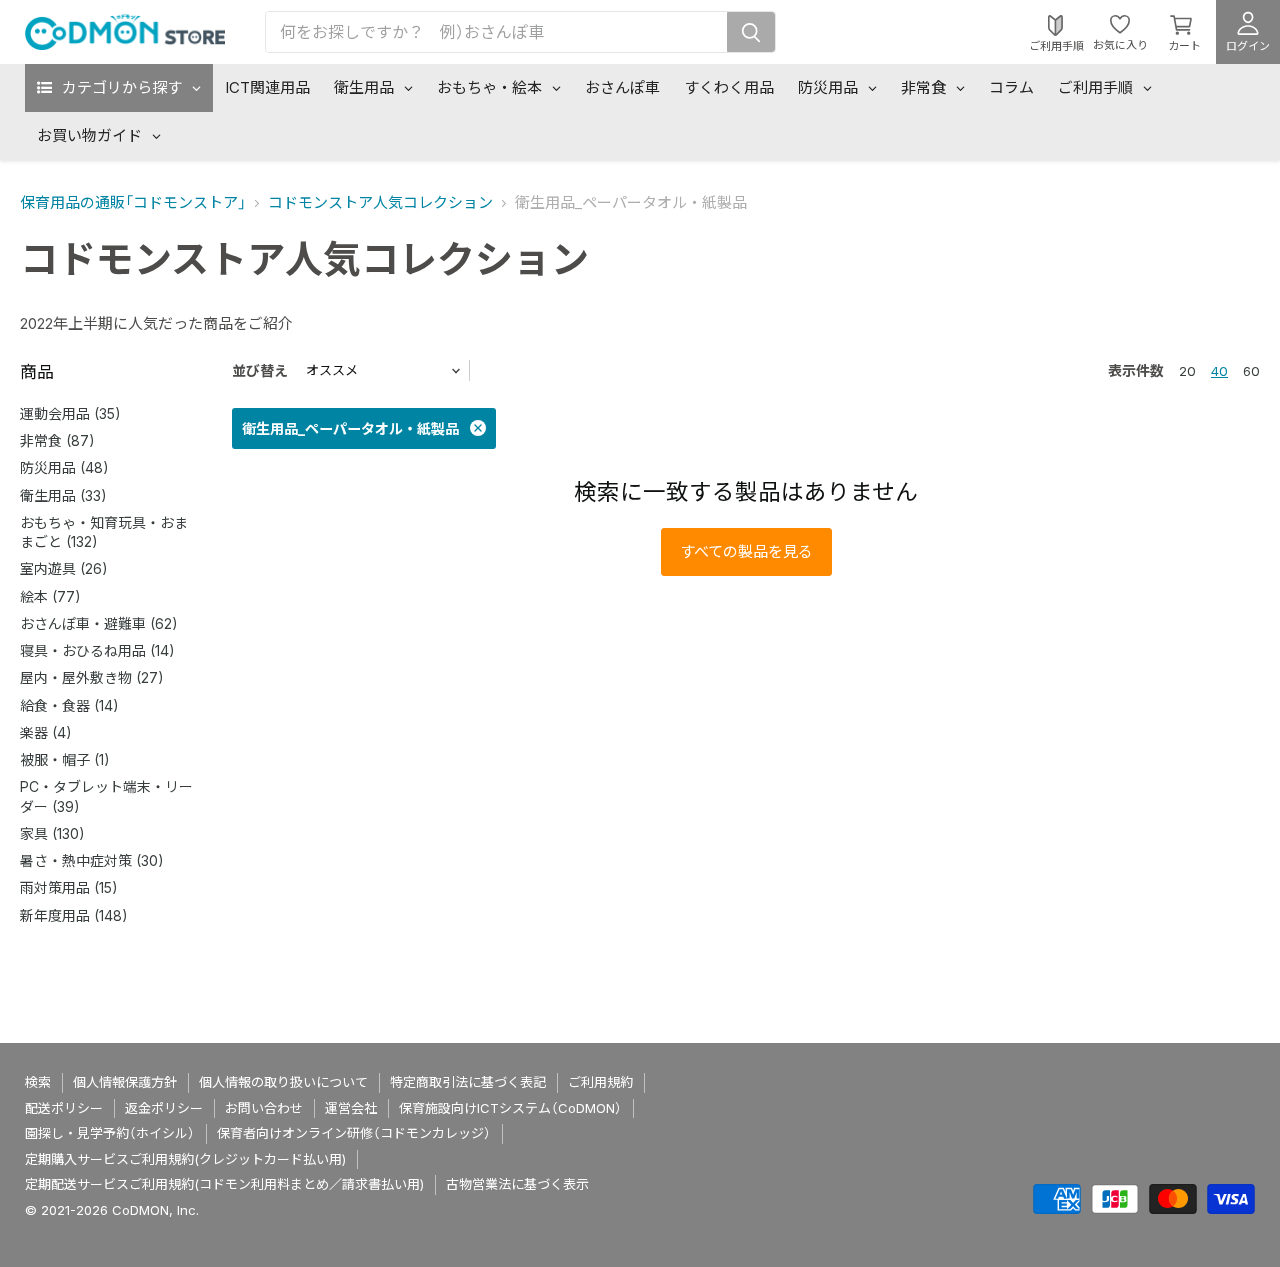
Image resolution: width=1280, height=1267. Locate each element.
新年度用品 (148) (74, 915)
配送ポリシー (64, 1108)
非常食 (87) (57, 440)
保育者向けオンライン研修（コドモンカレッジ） (354, 1133)
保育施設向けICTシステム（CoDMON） (510, 1108)
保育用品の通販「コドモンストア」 (133, 202)
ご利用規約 (600, 1082)
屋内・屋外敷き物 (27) (92, 677)
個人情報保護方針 (125, 1082)
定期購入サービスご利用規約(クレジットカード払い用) (185, 1159)
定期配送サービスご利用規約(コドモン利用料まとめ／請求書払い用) (224, 1184)
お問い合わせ (264, 1108)
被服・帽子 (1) (65, 759)
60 (1251, 371)
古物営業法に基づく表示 (517, 1184)
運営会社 (351, 1108)
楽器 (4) (46, 732)
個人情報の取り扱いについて (283, 1082)
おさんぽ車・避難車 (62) (99, 623)
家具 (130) (52, 833)
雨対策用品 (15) (69, 887)
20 (1187, 371)
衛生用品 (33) (63, 495)
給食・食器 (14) (69, 705)
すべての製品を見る (746, 551)
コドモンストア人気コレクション (380, 202)
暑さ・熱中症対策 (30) (92, 860)
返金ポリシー (164, 1108)
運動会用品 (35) (70, 413)
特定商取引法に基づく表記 (468, 1082)
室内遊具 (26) (64, 568)
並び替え (260, 370)
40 (1219, 371)
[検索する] (751, 32)
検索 (38, 1082)
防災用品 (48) (64, 467)
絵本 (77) (50, 596)
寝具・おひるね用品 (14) (97, 650)
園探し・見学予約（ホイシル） (110, 1133)
